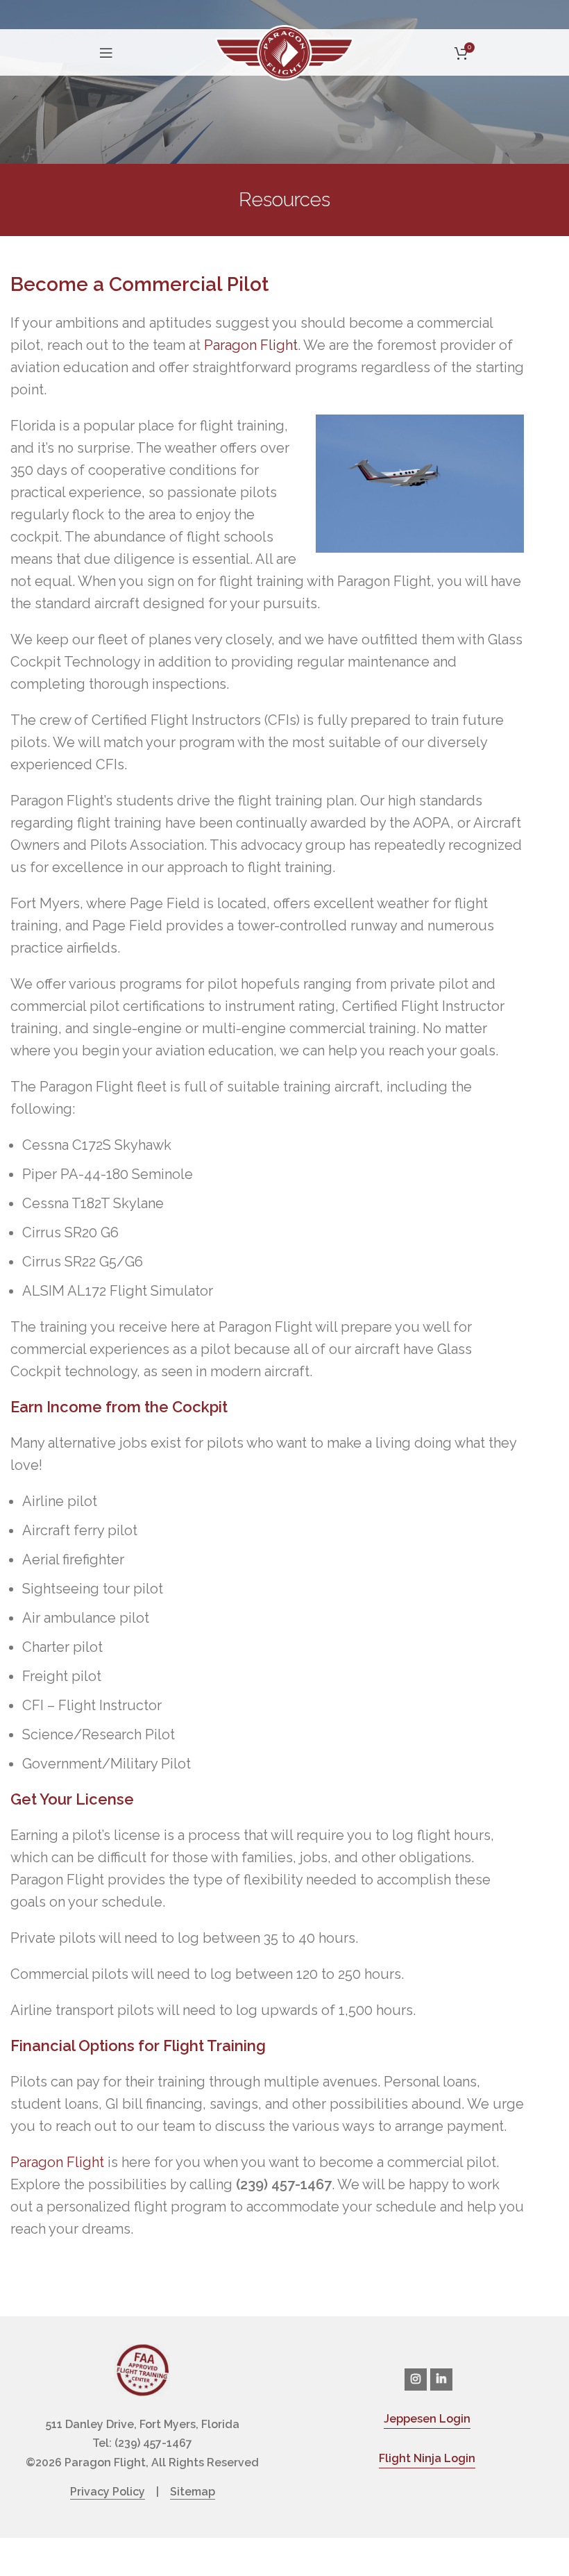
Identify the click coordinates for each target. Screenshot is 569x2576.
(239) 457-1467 (153, 2443)
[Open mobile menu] (106, 53)
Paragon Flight (251, 345)
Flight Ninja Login (427, 2458)
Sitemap (193, 2492)
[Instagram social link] (416, 2380)
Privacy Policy (108, 2492)
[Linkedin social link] (441, 2380)
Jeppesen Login (427, 2419)
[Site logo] (284, 51)
